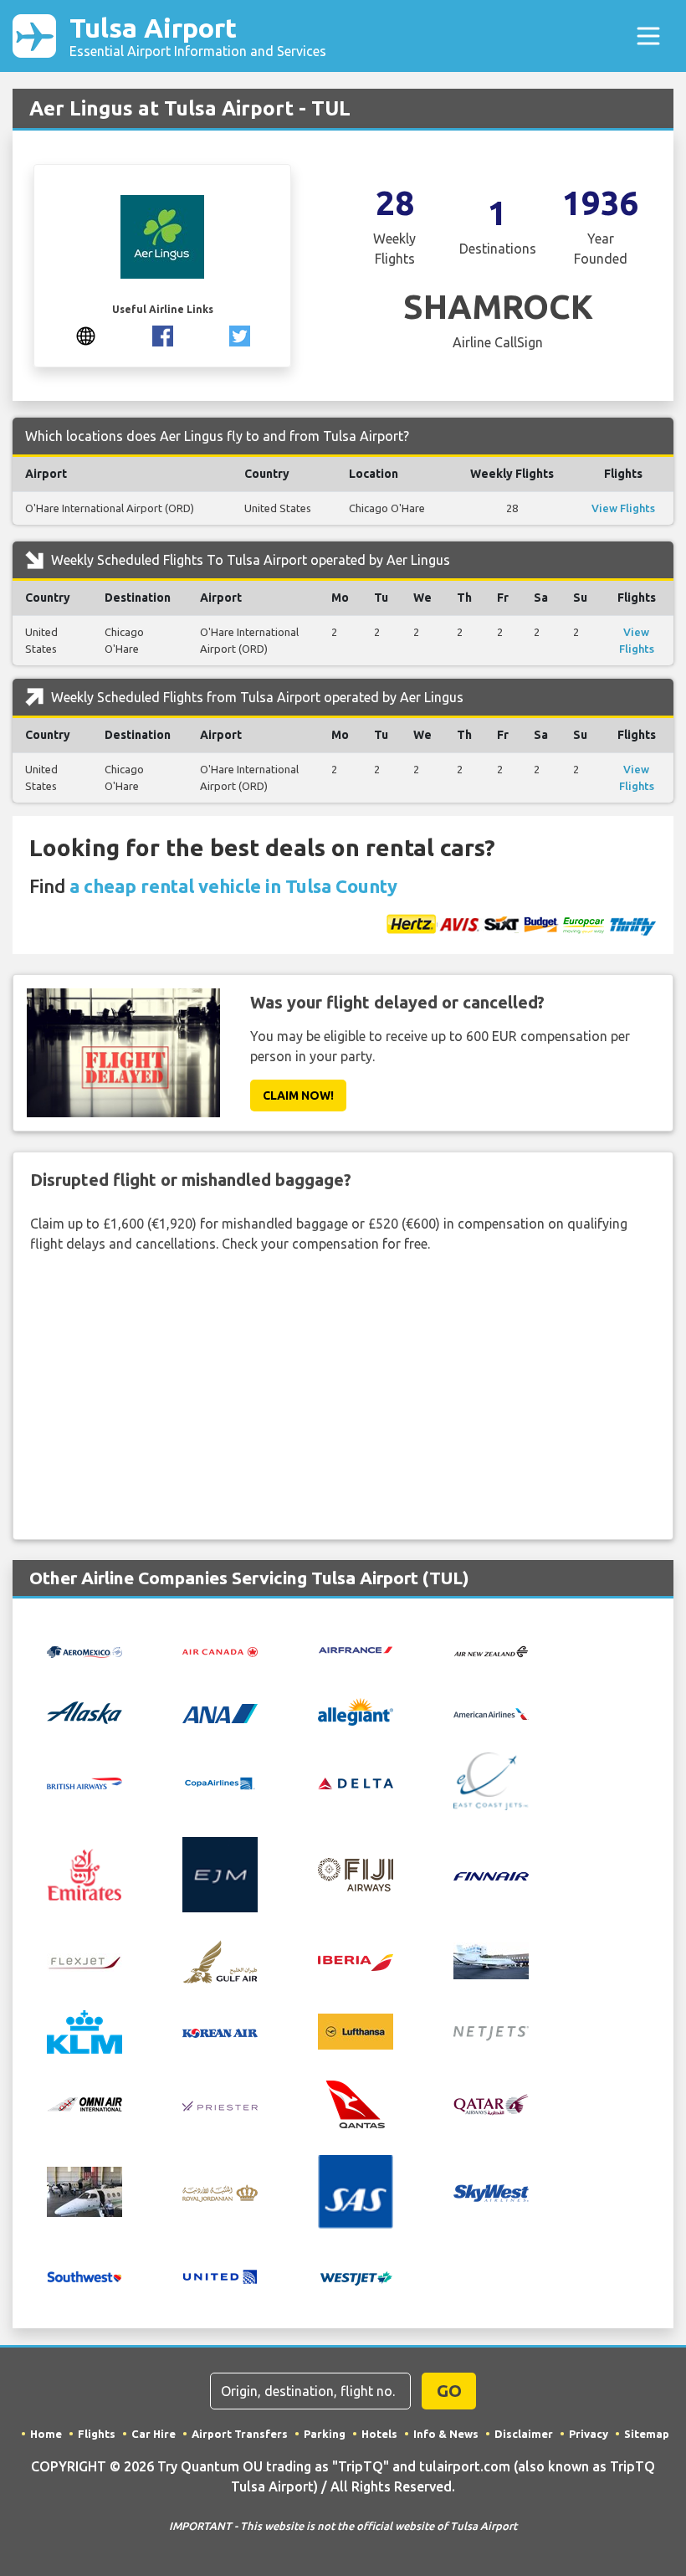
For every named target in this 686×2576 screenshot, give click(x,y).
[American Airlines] (491, 1712)
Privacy (589, 2434)
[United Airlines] (220, 2276)
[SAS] (356, 2190)
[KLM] (84, 2030)
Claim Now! (298, 1096)
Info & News (446, 2434)
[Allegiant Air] (356, 1711)
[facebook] (163, 334)
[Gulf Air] (220, 1959)
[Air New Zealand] (491, 1650)
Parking (325, 2434)
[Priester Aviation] (220, 2104)
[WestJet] (356, 2277)
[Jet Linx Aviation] (491, 1959)
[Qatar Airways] (491, 2103)
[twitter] (240, 334)
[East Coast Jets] (491, 1780)
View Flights (623, 508)
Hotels (379, 2434)
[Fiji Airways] (356, 1873)
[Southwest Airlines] (84, 2276)
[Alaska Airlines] (84, 1711)
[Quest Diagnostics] (84, 2190)
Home (46, 2434)
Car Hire (154, 2434)
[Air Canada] (220, 1650)
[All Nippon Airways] (220, 1711)
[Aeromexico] (84, 1650)
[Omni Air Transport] (84, 2102)
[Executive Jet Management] (220, 1873)
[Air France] (356, 1649)
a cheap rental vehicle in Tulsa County (233, 886)
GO (449, 2391)
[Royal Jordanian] (220, 2192)
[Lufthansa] (356, 2030)
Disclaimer (524, 2434)
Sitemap (647, 2434)
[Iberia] (356, 1961)
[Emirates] (84, 1873)
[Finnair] (491, 1875)
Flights (97, 2434)
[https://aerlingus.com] (86, 334)
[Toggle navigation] (648, 36)
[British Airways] (84, 1782)
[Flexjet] (84, 1961)
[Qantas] (356, 2102)
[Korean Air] (220, 2032)
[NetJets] (491, 2032)
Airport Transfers (240, 2434)
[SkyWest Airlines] (491, 2192)
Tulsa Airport (198, 36)
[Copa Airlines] (220, 1782)
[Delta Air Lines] (356, 1782)
